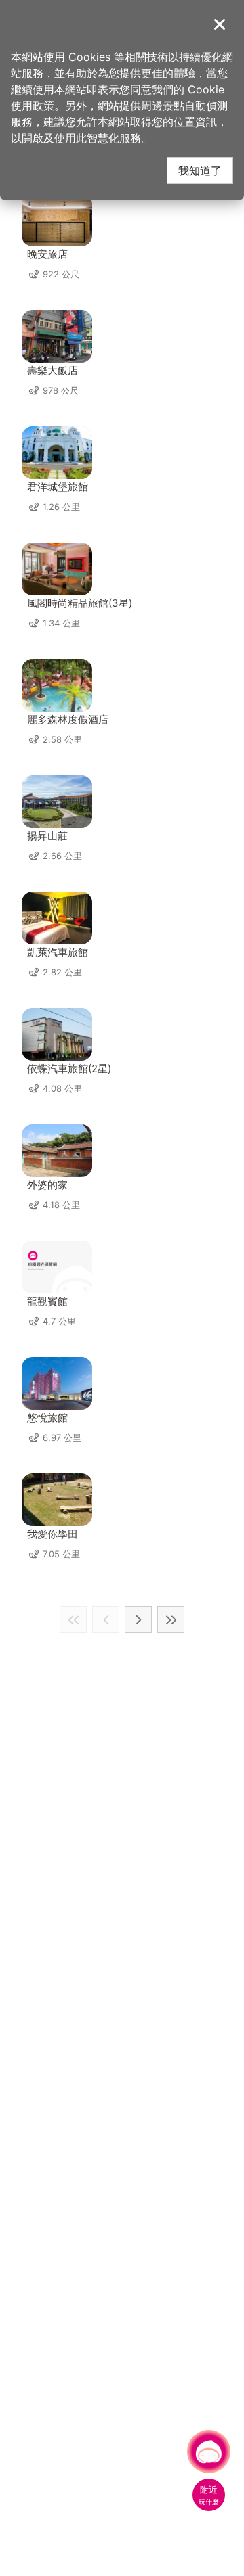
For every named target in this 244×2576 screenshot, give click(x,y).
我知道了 (200, 170)
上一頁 (106, 1619)
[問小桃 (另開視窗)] (209, 2452)
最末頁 (171, 1619)
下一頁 (138, 1619)
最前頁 (73, 1619)
